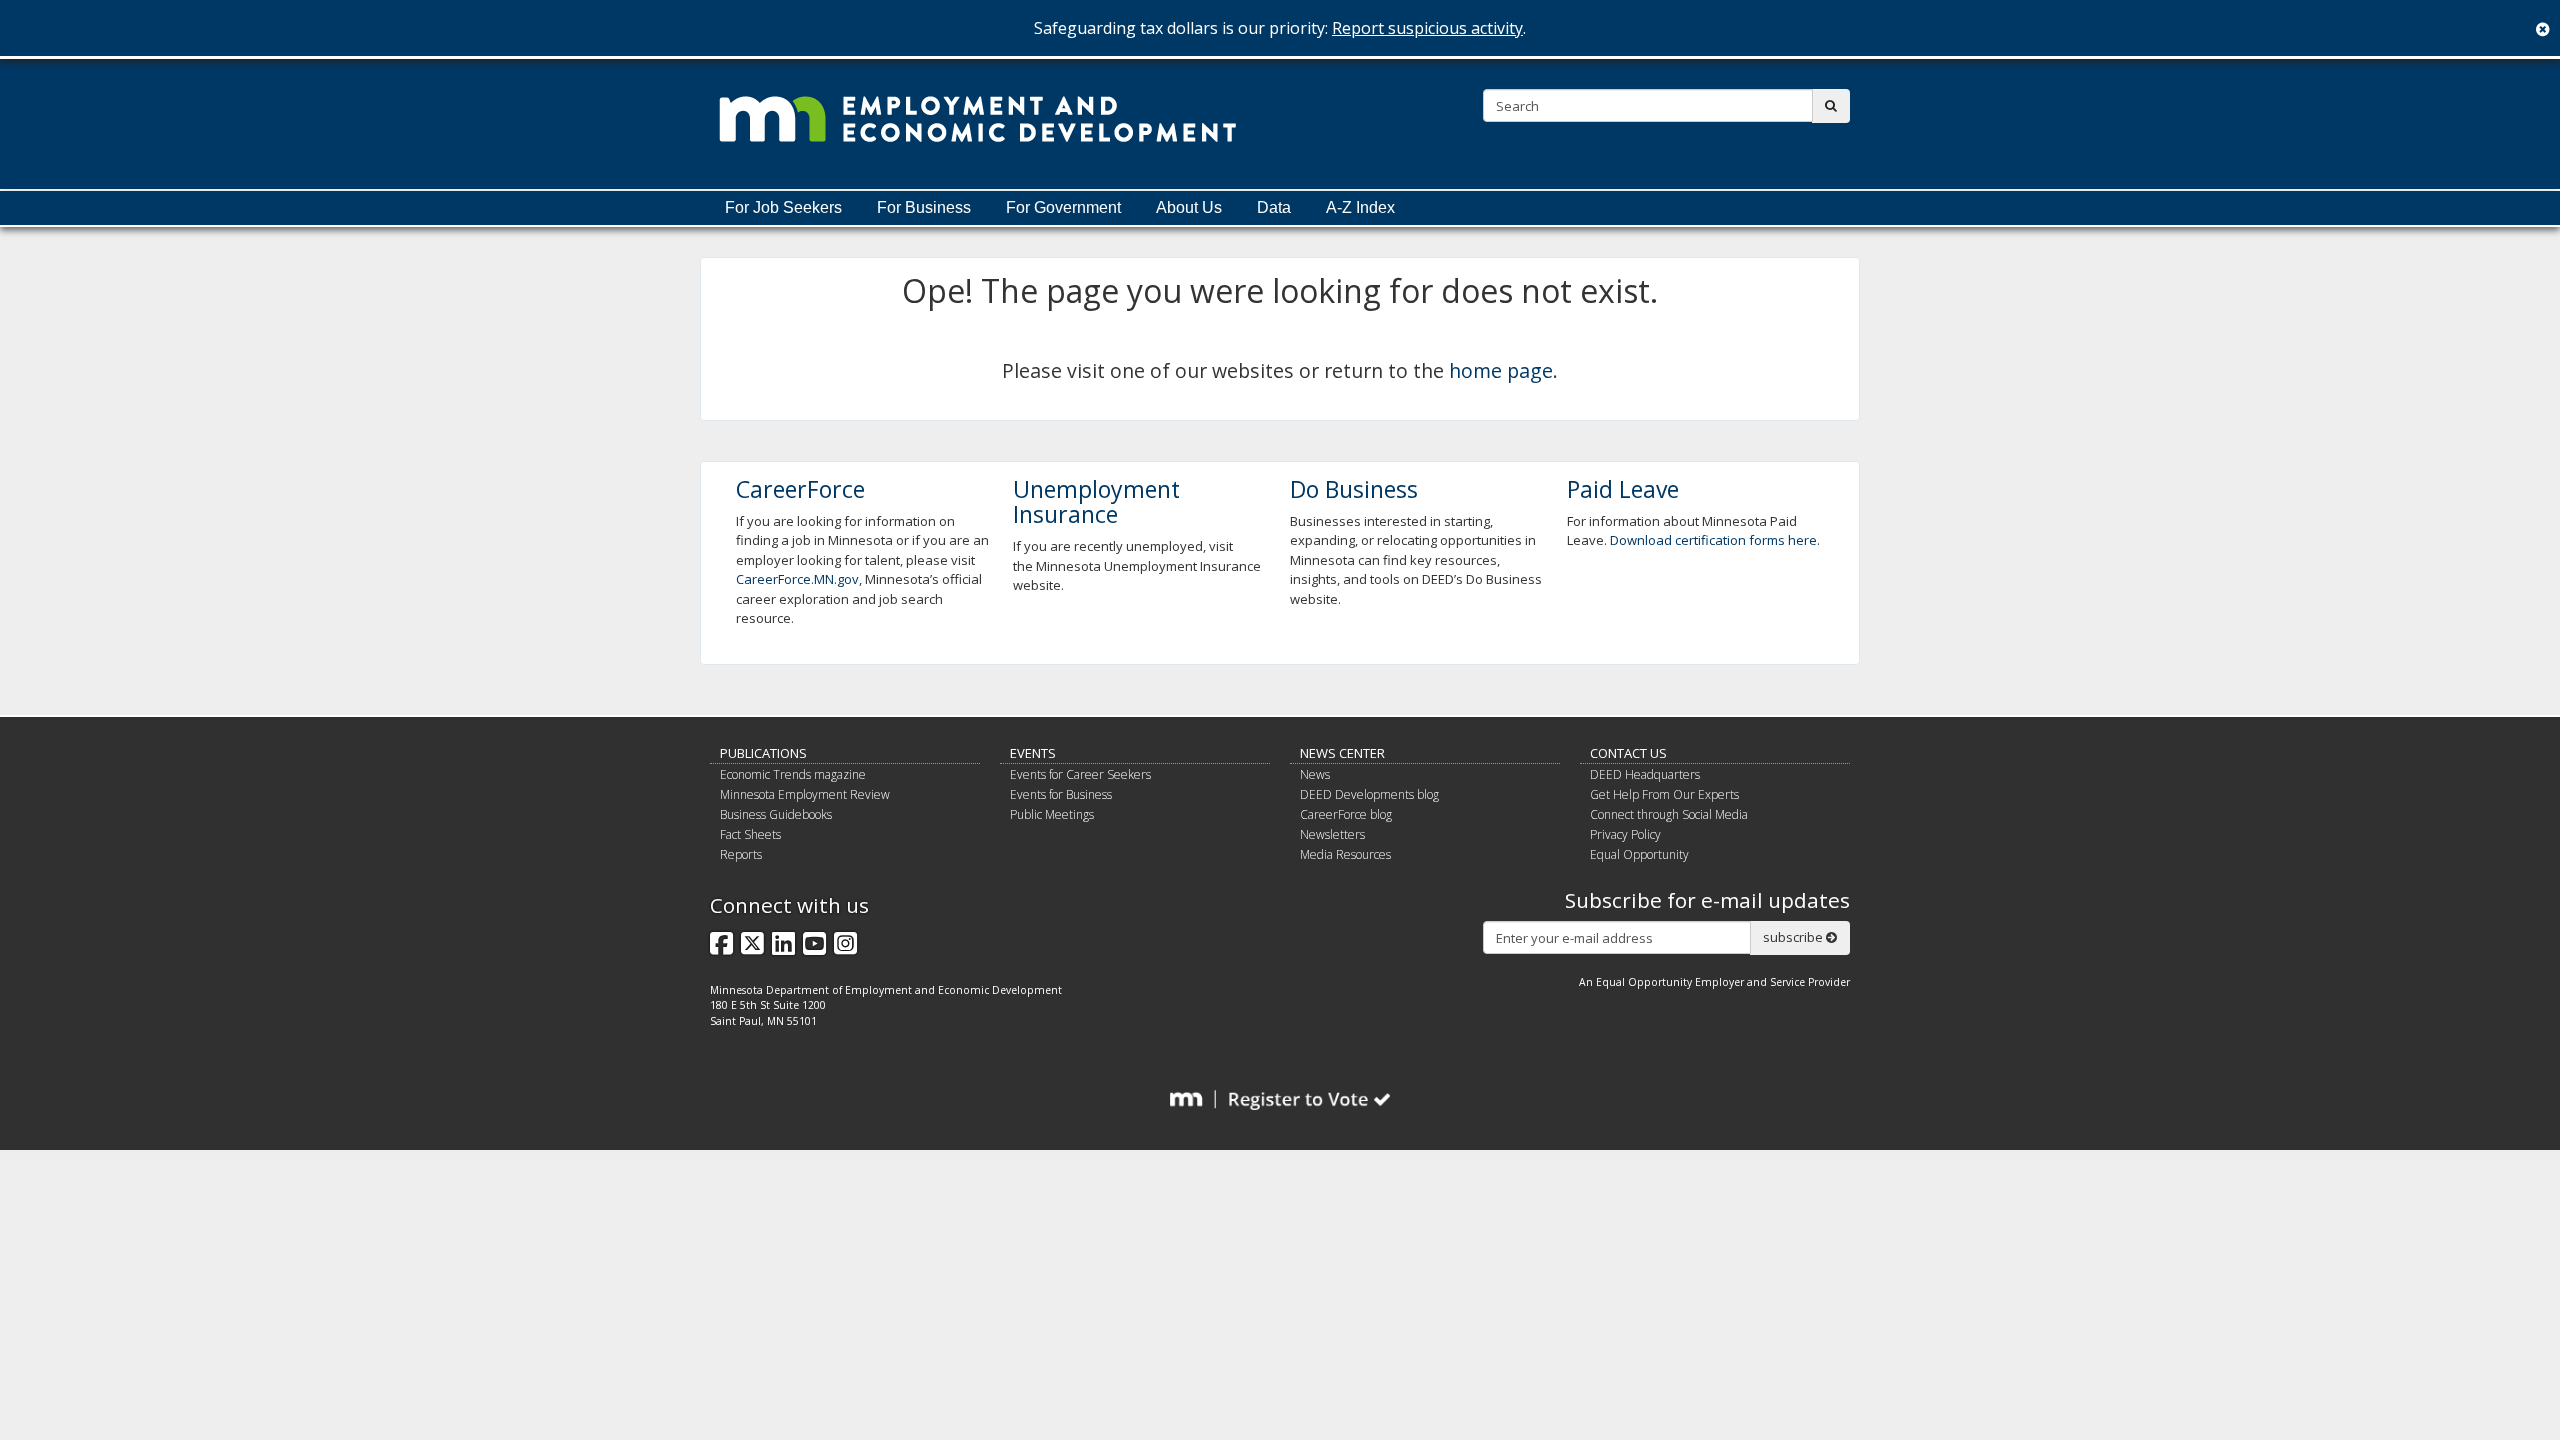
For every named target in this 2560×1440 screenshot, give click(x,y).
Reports (741, 854)
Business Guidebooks (776, 814)
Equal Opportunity (1639, 854)
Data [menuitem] (1274, 207)
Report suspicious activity (1427, 28)
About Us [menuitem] (1189, 207)
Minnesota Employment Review (805, 794)
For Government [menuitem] (1063, 207)
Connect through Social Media (1669, 814)
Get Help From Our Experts (1664, 794)
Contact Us (1628, 753)
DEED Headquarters (1645, 774)
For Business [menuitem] (924, 207)
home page (1501, 370)
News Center (1342, 753)
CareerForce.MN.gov (797, 579)
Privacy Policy (1625, 834)
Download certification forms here (1713, 540)
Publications (763, 753)
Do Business (1354, 489)
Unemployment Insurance (1096, 501)
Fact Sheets (750, 834)
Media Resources (1345, 854)
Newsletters (1332, 834)
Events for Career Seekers (1080, 774)
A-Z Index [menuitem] (1360, 207)
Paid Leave (1623, 489)
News (1315, 774)
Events (1033, 753)
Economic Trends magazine (793, 774)
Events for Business (1061, 794)
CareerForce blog (1346, 814)
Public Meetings (1052, 814)
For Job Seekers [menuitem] (783, 207)
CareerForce (800, 489)
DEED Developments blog (1369, 794)
